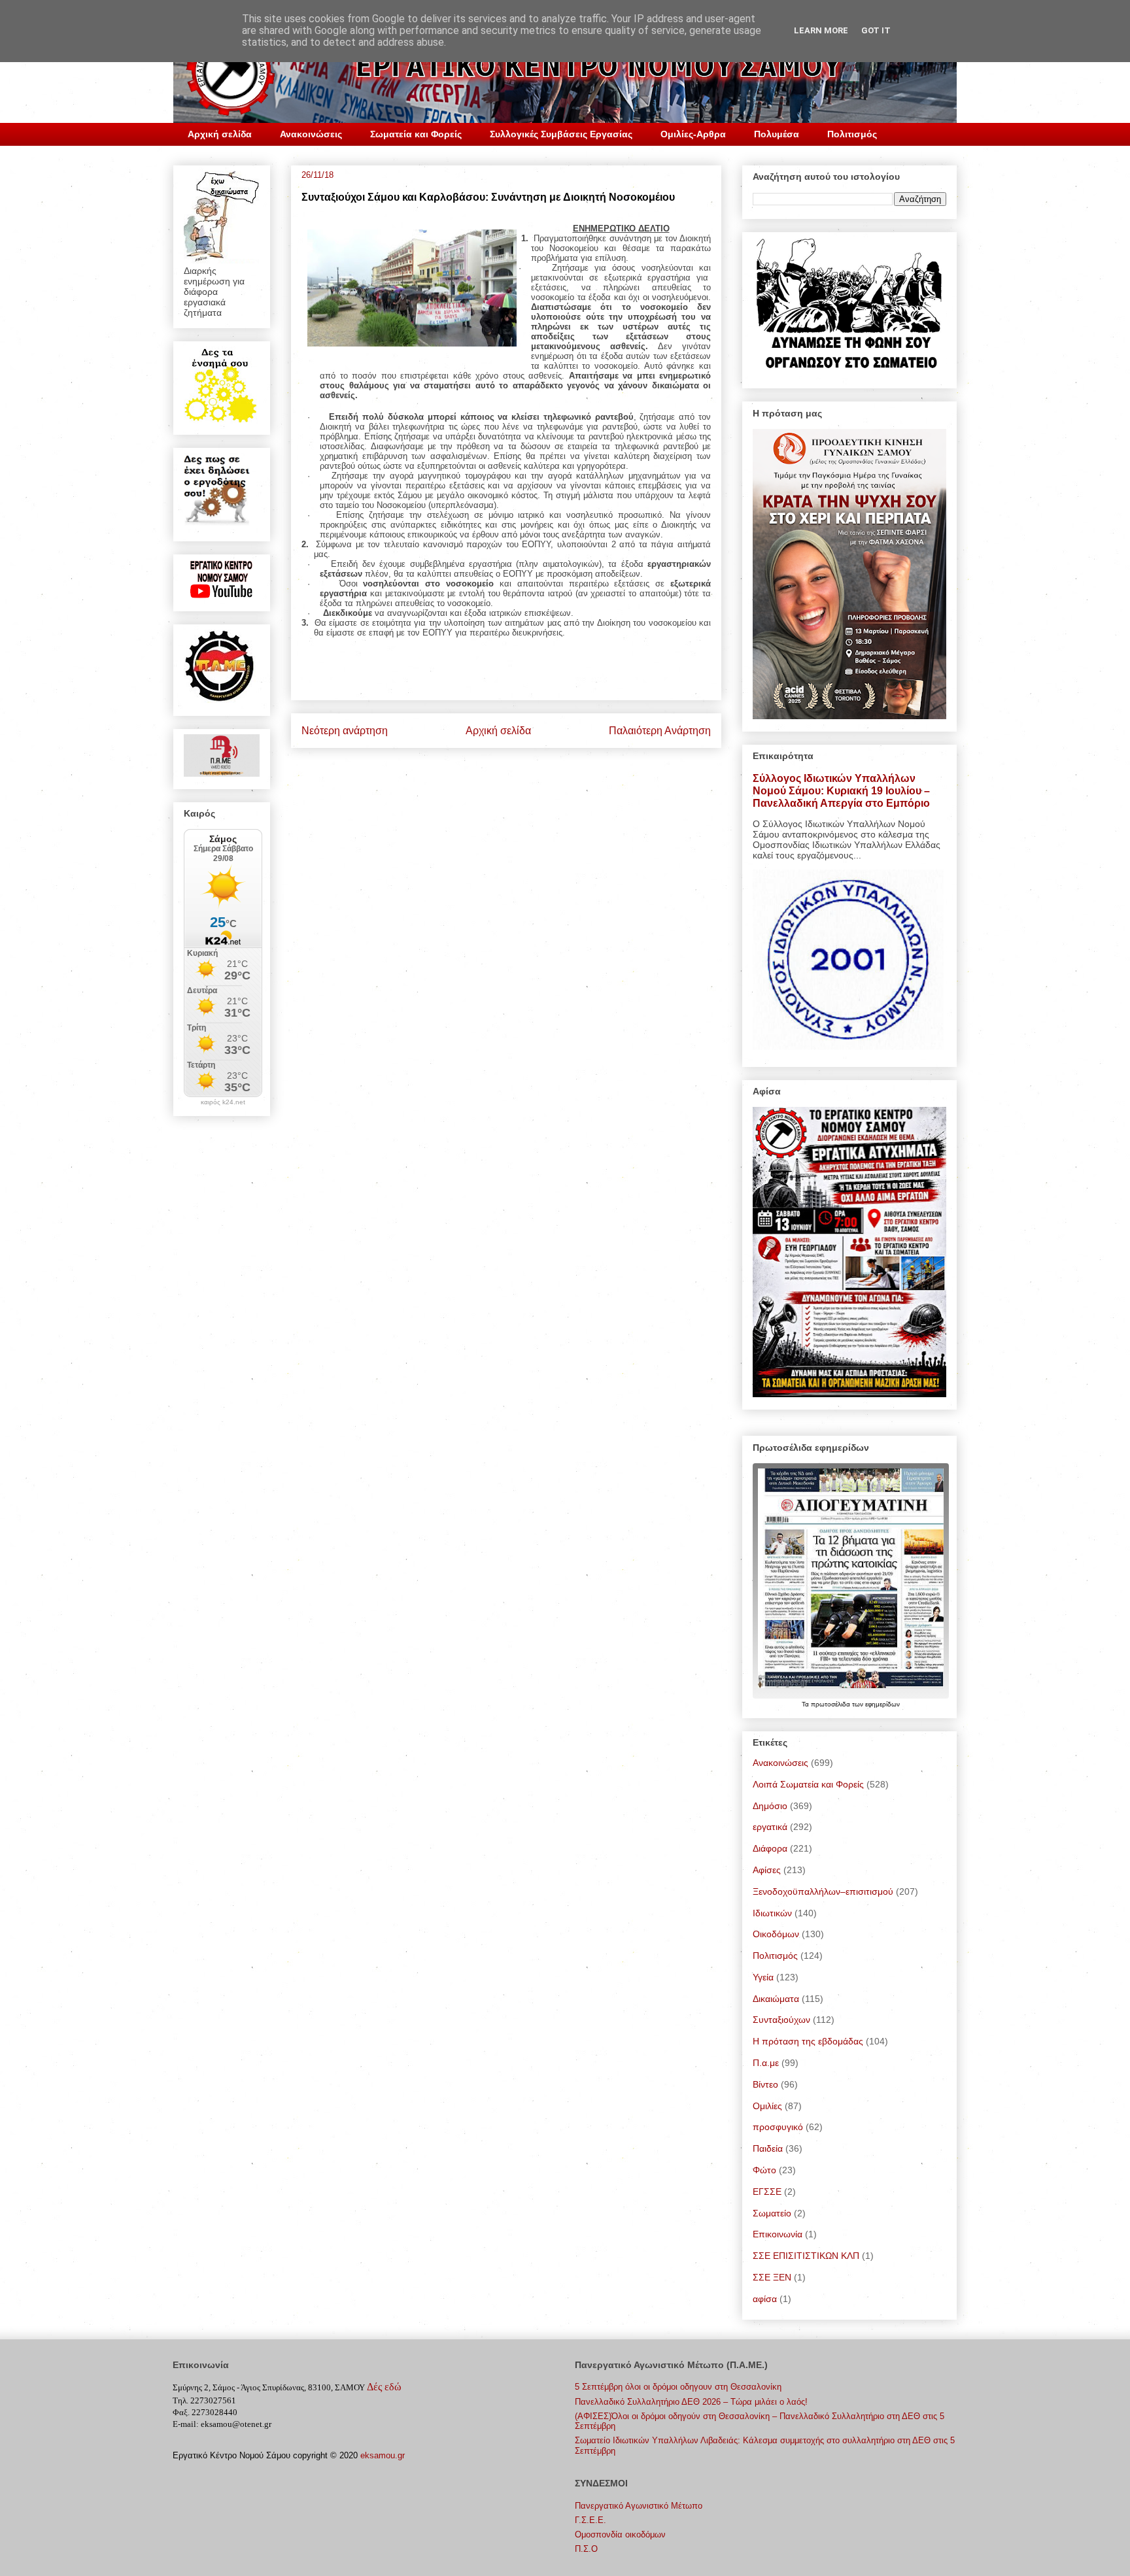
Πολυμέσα (777, 134)
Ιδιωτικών (772, 1913)
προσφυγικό (778, 2127)
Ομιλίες (767, 2106)
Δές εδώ (384, 2387)
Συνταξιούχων (781, 2020)
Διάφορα (770, 1848)
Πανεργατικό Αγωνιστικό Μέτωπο (639, 2506)
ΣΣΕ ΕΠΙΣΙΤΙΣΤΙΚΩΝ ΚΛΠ (806, 2256)
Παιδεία (768, 2148)
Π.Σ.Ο (586, 2549)
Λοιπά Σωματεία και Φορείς (808, 1784)
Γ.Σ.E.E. (591, 2520)
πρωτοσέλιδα (831, 1704)
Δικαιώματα (776, 1999)
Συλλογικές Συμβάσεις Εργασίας (561, 134)
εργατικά (770, 1827)
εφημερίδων (882, 1704)
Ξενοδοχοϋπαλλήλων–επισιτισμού (823, 1891)
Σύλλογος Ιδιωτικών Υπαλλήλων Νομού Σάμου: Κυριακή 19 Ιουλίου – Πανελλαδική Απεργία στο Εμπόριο (841, 790)
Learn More (821, 30)
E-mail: (186, 2424)
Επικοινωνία (778, 2234)
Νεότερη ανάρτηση (345, 731)
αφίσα (765, 2299)
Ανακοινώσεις (311, 134)
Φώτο (764, 2170)
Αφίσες (767, 1870)
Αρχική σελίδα (220, 134)
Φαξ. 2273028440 (205, 2412)
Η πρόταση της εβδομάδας (808, 2041)
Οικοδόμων (776, 1934)
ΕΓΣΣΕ (767, 2192)
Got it (876, 30)
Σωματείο (772, 2213)
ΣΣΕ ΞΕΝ (772, 2277)
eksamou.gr (383, 2455)
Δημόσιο (770, 1806)
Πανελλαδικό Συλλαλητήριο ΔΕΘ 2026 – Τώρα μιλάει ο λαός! (691, 2402)
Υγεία (763, 1977)
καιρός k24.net (223, 1102)
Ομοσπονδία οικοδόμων (620, 2534)
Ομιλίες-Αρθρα (693, 134)
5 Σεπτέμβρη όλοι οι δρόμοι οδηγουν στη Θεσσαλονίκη (678, 2387)
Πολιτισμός (852, 134)
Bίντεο (765, 2084)
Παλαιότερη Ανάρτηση (660, 731)
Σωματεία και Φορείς (416, 134)
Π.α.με (766, 2063)
